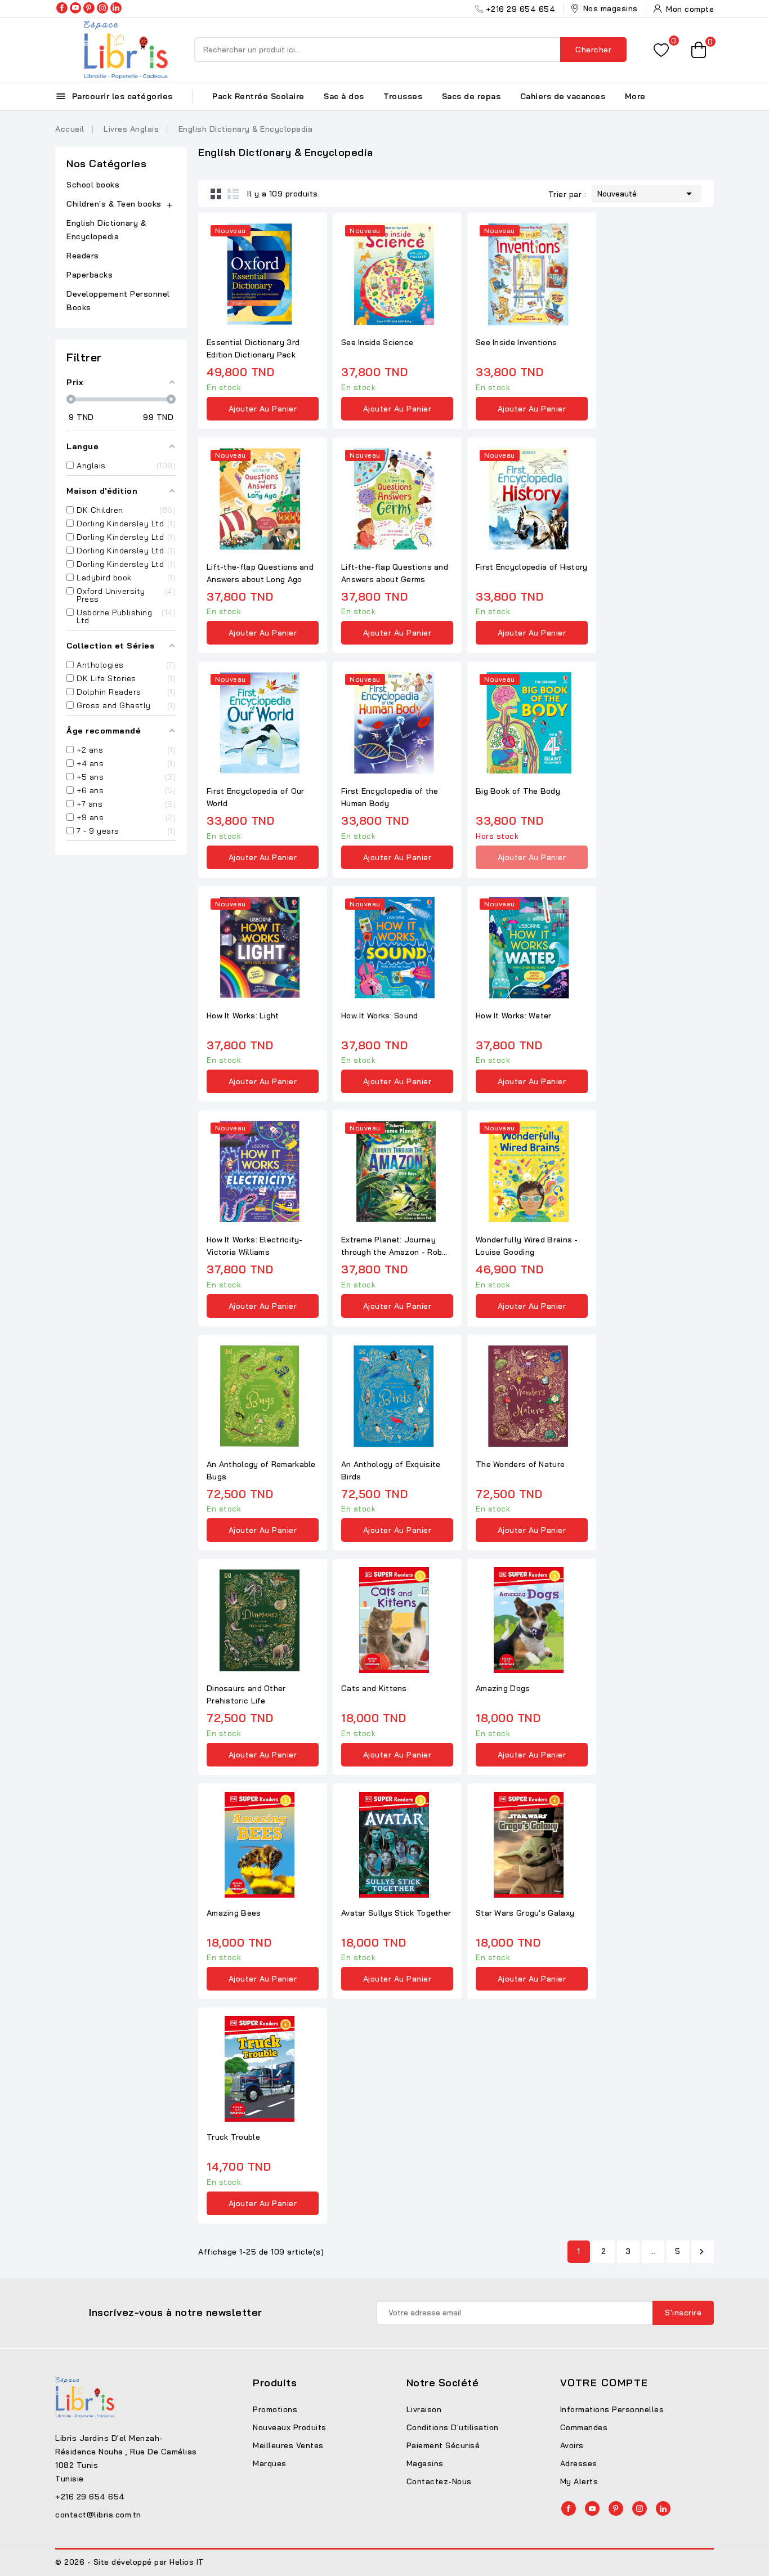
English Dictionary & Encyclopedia (106, 230)
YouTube (75, 8)
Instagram (102, 8)
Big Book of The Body (518, 791)
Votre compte (604, 2383)
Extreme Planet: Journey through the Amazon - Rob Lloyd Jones (392, 1246)
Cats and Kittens (374, 1688)
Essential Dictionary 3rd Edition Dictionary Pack (253, 348)
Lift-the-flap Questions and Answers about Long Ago (260, 573)
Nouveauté (647, 194)
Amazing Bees (234, 1913)
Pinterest (89, 8)
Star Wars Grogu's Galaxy (525, 1913)
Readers (83, 256)
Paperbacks (90, 275)
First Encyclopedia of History (532, 567)
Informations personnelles (612, 2409)
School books (93, 185)
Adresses (579, 2463)
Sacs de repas (471, 96)
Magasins (425, 2463)
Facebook (62, 8)
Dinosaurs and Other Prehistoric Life (246, 1694)
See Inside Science (377, 342)
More (635, 96)
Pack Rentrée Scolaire (258, 96)
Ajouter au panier (263, 409)
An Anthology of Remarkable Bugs (261, 1470)
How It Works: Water (514, 1016)
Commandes (584, 2427)
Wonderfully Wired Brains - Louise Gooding (527, 1246)
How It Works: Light (243, 1016)
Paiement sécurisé (443, 2445)
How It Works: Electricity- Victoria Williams (255, 1246)
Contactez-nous (439, 2481)
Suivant (701, 2252)
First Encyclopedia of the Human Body (390, 797)
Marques (270, 2463)
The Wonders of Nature (520, 1464)
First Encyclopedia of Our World (256, 797)
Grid (216, 194)
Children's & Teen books (114, 204)
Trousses (403, 96)
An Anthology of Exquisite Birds (391, 1470)
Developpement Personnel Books (118, 301)
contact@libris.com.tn (98, 2515)
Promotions (275, 2409)
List (233, 194)
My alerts (579, 2481)
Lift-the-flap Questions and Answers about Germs (395, 573)
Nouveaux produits (290, 2427)
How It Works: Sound (380, 1016)
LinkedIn (116, 8)
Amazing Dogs (503, 1688)
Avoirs (572, 2445)
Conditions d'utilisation (453, 2427)
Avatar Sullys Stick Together (396, 1913)
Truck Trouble (233, 2137)
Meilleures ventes (288, 2445)
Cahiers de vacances (563, 96)
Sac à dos (344, 96)
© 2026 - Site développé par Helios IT (130, 2562)
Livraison (424, 2409)
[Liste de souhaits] (661, 50)
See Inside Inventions (516, 342)
